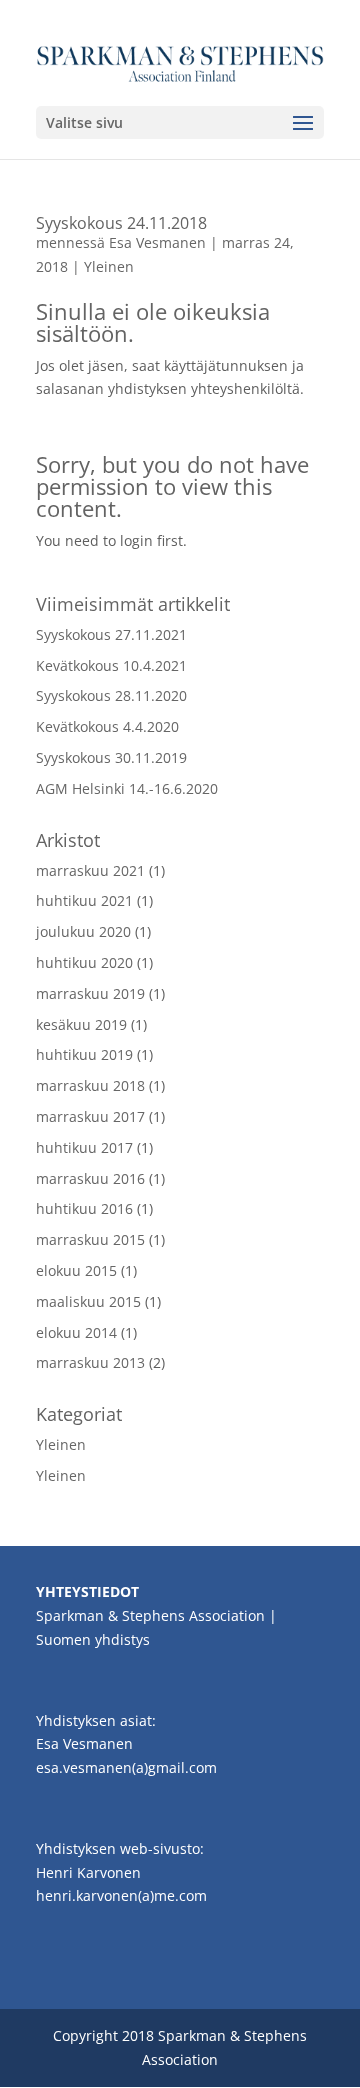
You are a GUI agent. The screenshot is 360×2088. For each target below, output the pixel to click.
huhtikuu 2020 (84, 962)
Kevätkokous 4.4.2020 (107, 726)
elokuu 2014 (76, 1332)
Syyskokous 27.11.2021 (111, 634)
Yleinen (109, 266)
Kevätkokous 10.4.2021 (111, 665)
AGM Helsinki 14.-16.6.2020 (127, 788)
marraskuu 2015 (90, 1239)
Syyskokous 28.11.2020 (111, 695)
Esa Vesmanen (157, 242)
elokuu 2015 (76, 1270)
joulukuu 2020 (83, 931)
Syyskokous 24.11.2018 (121, 223)
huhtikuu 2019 (84, 1054)
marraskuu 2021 (90, 870)
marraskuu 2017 (90, 1116)
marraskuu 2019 (90, 993)
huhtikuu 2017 (84, 1147)
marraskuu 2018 (90, 1085)
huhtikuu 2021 (84, 900)
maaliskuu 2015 (88, 1301)
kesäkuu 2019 (81, 1024)
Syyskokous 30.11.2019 (111, 757)
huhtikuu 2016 (84, 1208)
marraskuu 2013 (90, 1362)
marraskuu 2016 (90, 1178)
